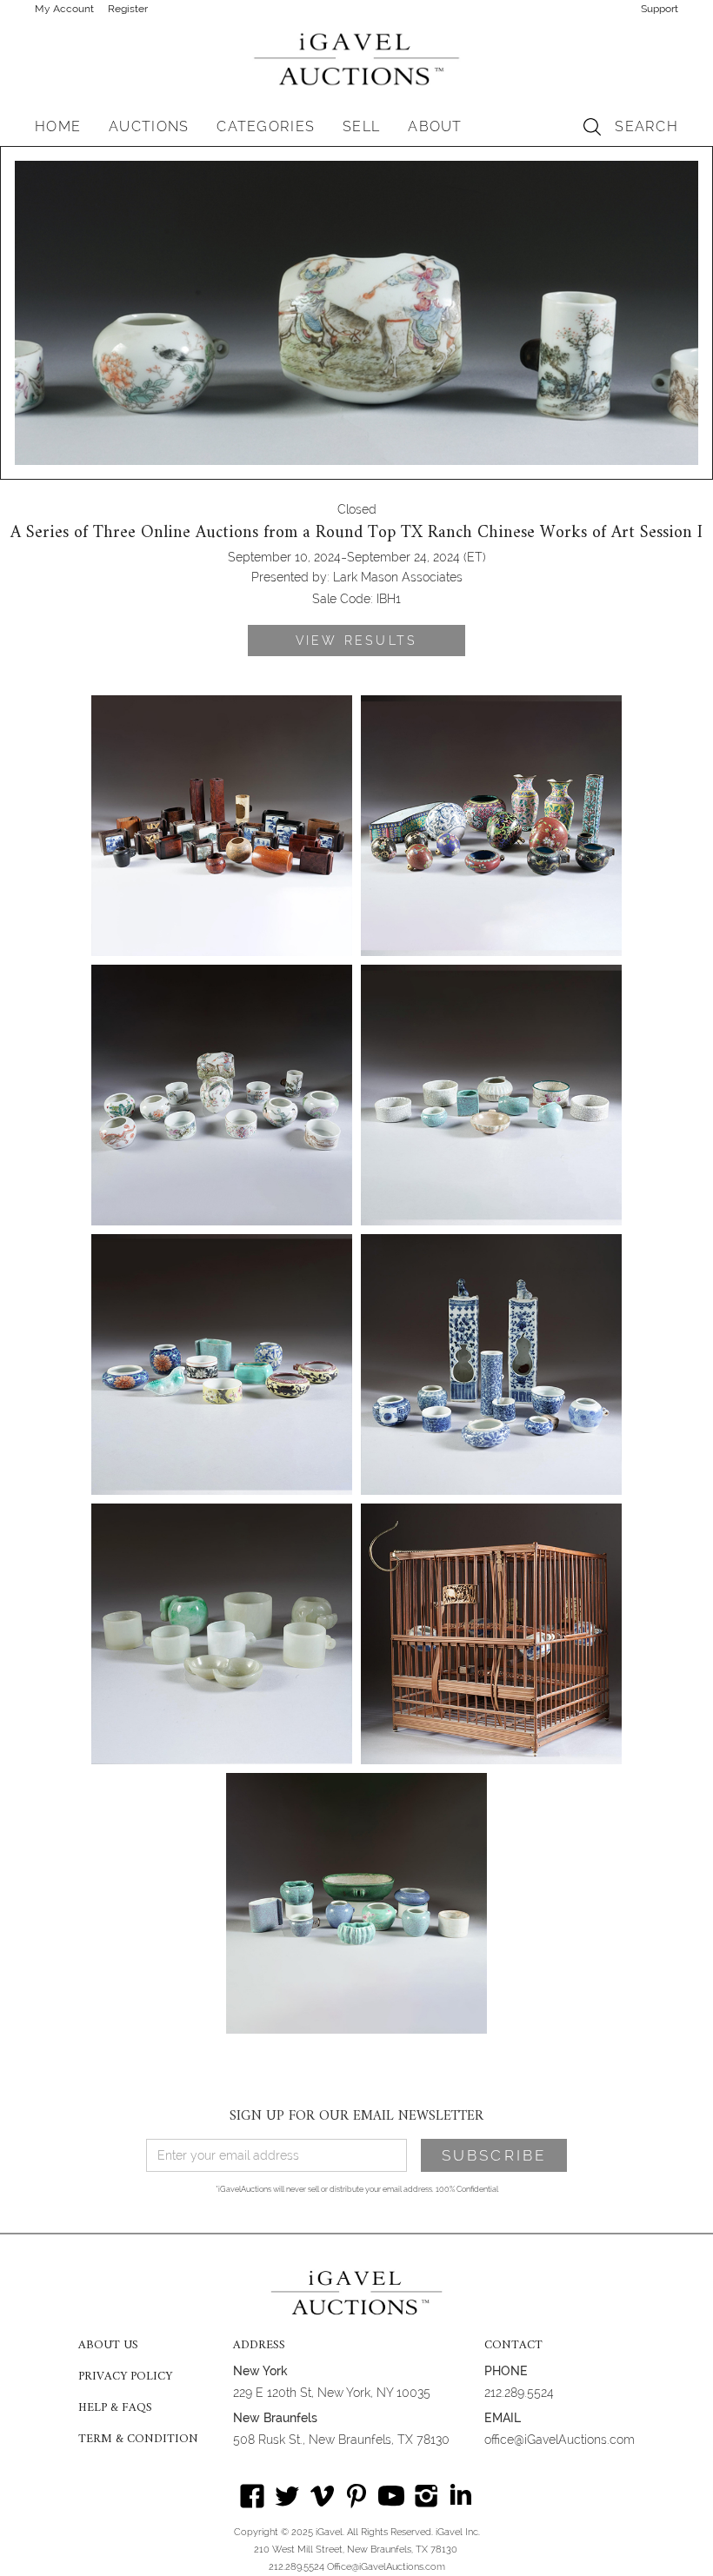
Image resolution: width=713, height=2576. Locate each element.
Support (660, 9)
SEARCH (646, 126)
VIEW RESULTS (356, 641)
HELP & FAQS (115, 2408)
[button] (149, 127)
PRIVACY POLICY (125, 2377)
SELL (361, 126)
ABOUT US (108, 2346)
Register (128, 9)
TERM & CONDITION (138, 2440)
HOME (58, 126)
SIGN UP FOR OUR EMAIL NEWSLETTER (356, 2116)
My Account (64, 9)
